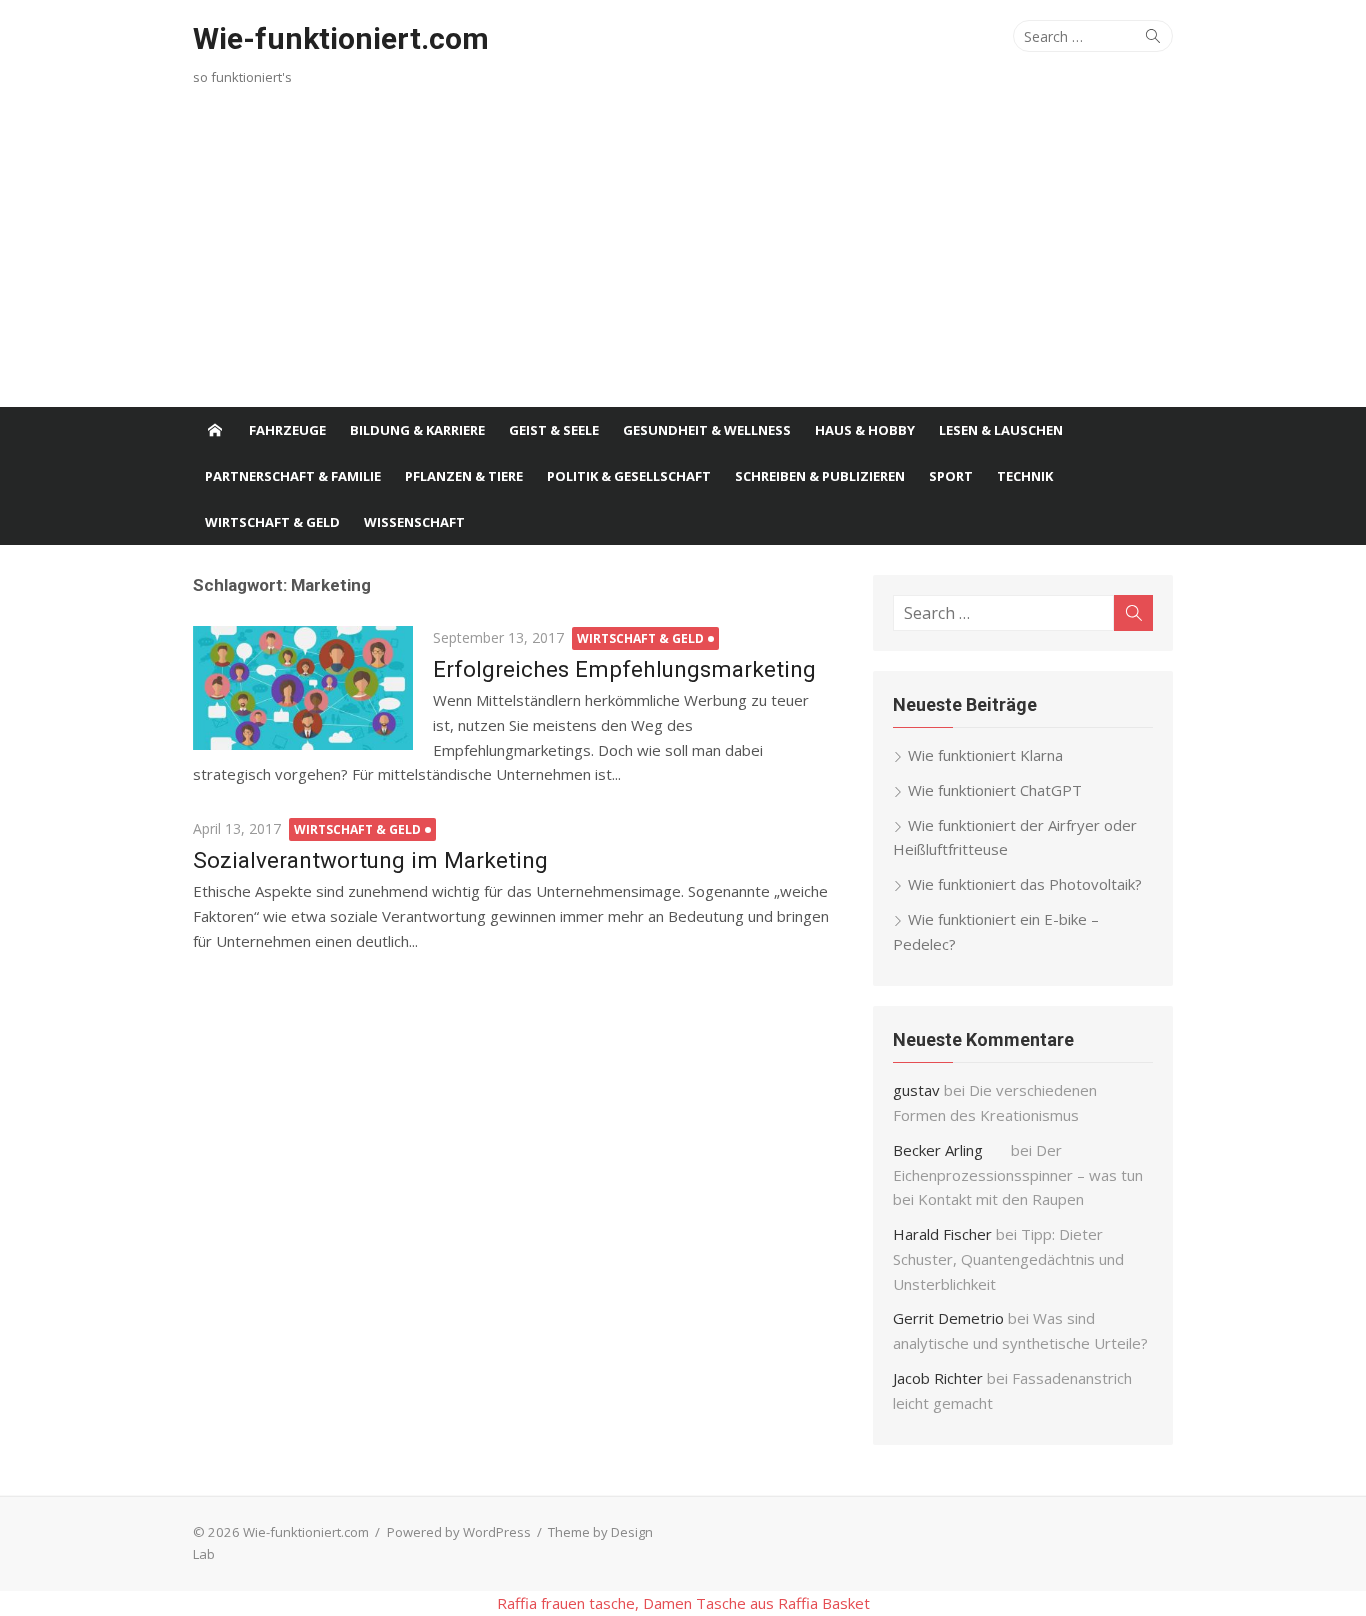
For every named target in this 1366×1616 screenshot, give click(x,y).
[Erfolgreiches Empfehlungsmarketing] (303, 688)
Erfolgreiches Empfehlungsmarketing (624, 669)
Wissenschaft (414, 522)
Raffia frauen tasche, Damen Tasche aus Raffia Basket (683, 1603)
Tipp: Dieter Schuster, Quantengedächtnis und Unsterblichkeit (1008, 1259)
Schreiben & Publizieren (820, 476)
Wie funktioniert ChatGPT (995, 790)
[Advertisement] (683, 257)
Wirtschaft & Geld (272, 522)
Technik (1025, 476)
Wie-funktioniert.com (341, 38)
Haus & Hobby (865, 430)
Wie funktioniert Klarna (985, 755)
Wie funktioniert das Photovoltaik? (1025, 884)
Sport (951, 476)
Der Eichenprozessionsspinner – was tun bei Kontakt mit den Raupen (1018, 1175)
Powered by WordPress (459, 1532)
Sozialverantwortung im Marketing (370, 860)
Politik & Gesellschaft (629, 476)
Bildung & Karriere (417, 430)
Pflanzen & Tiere (464, 476)
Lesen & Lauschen (1001, 430)
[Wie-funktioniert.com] (215, 430)
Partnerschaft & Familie (293, 476)
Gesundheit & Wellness (707, 430)
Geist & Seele (554, 430)
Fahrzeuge (287, 430)
